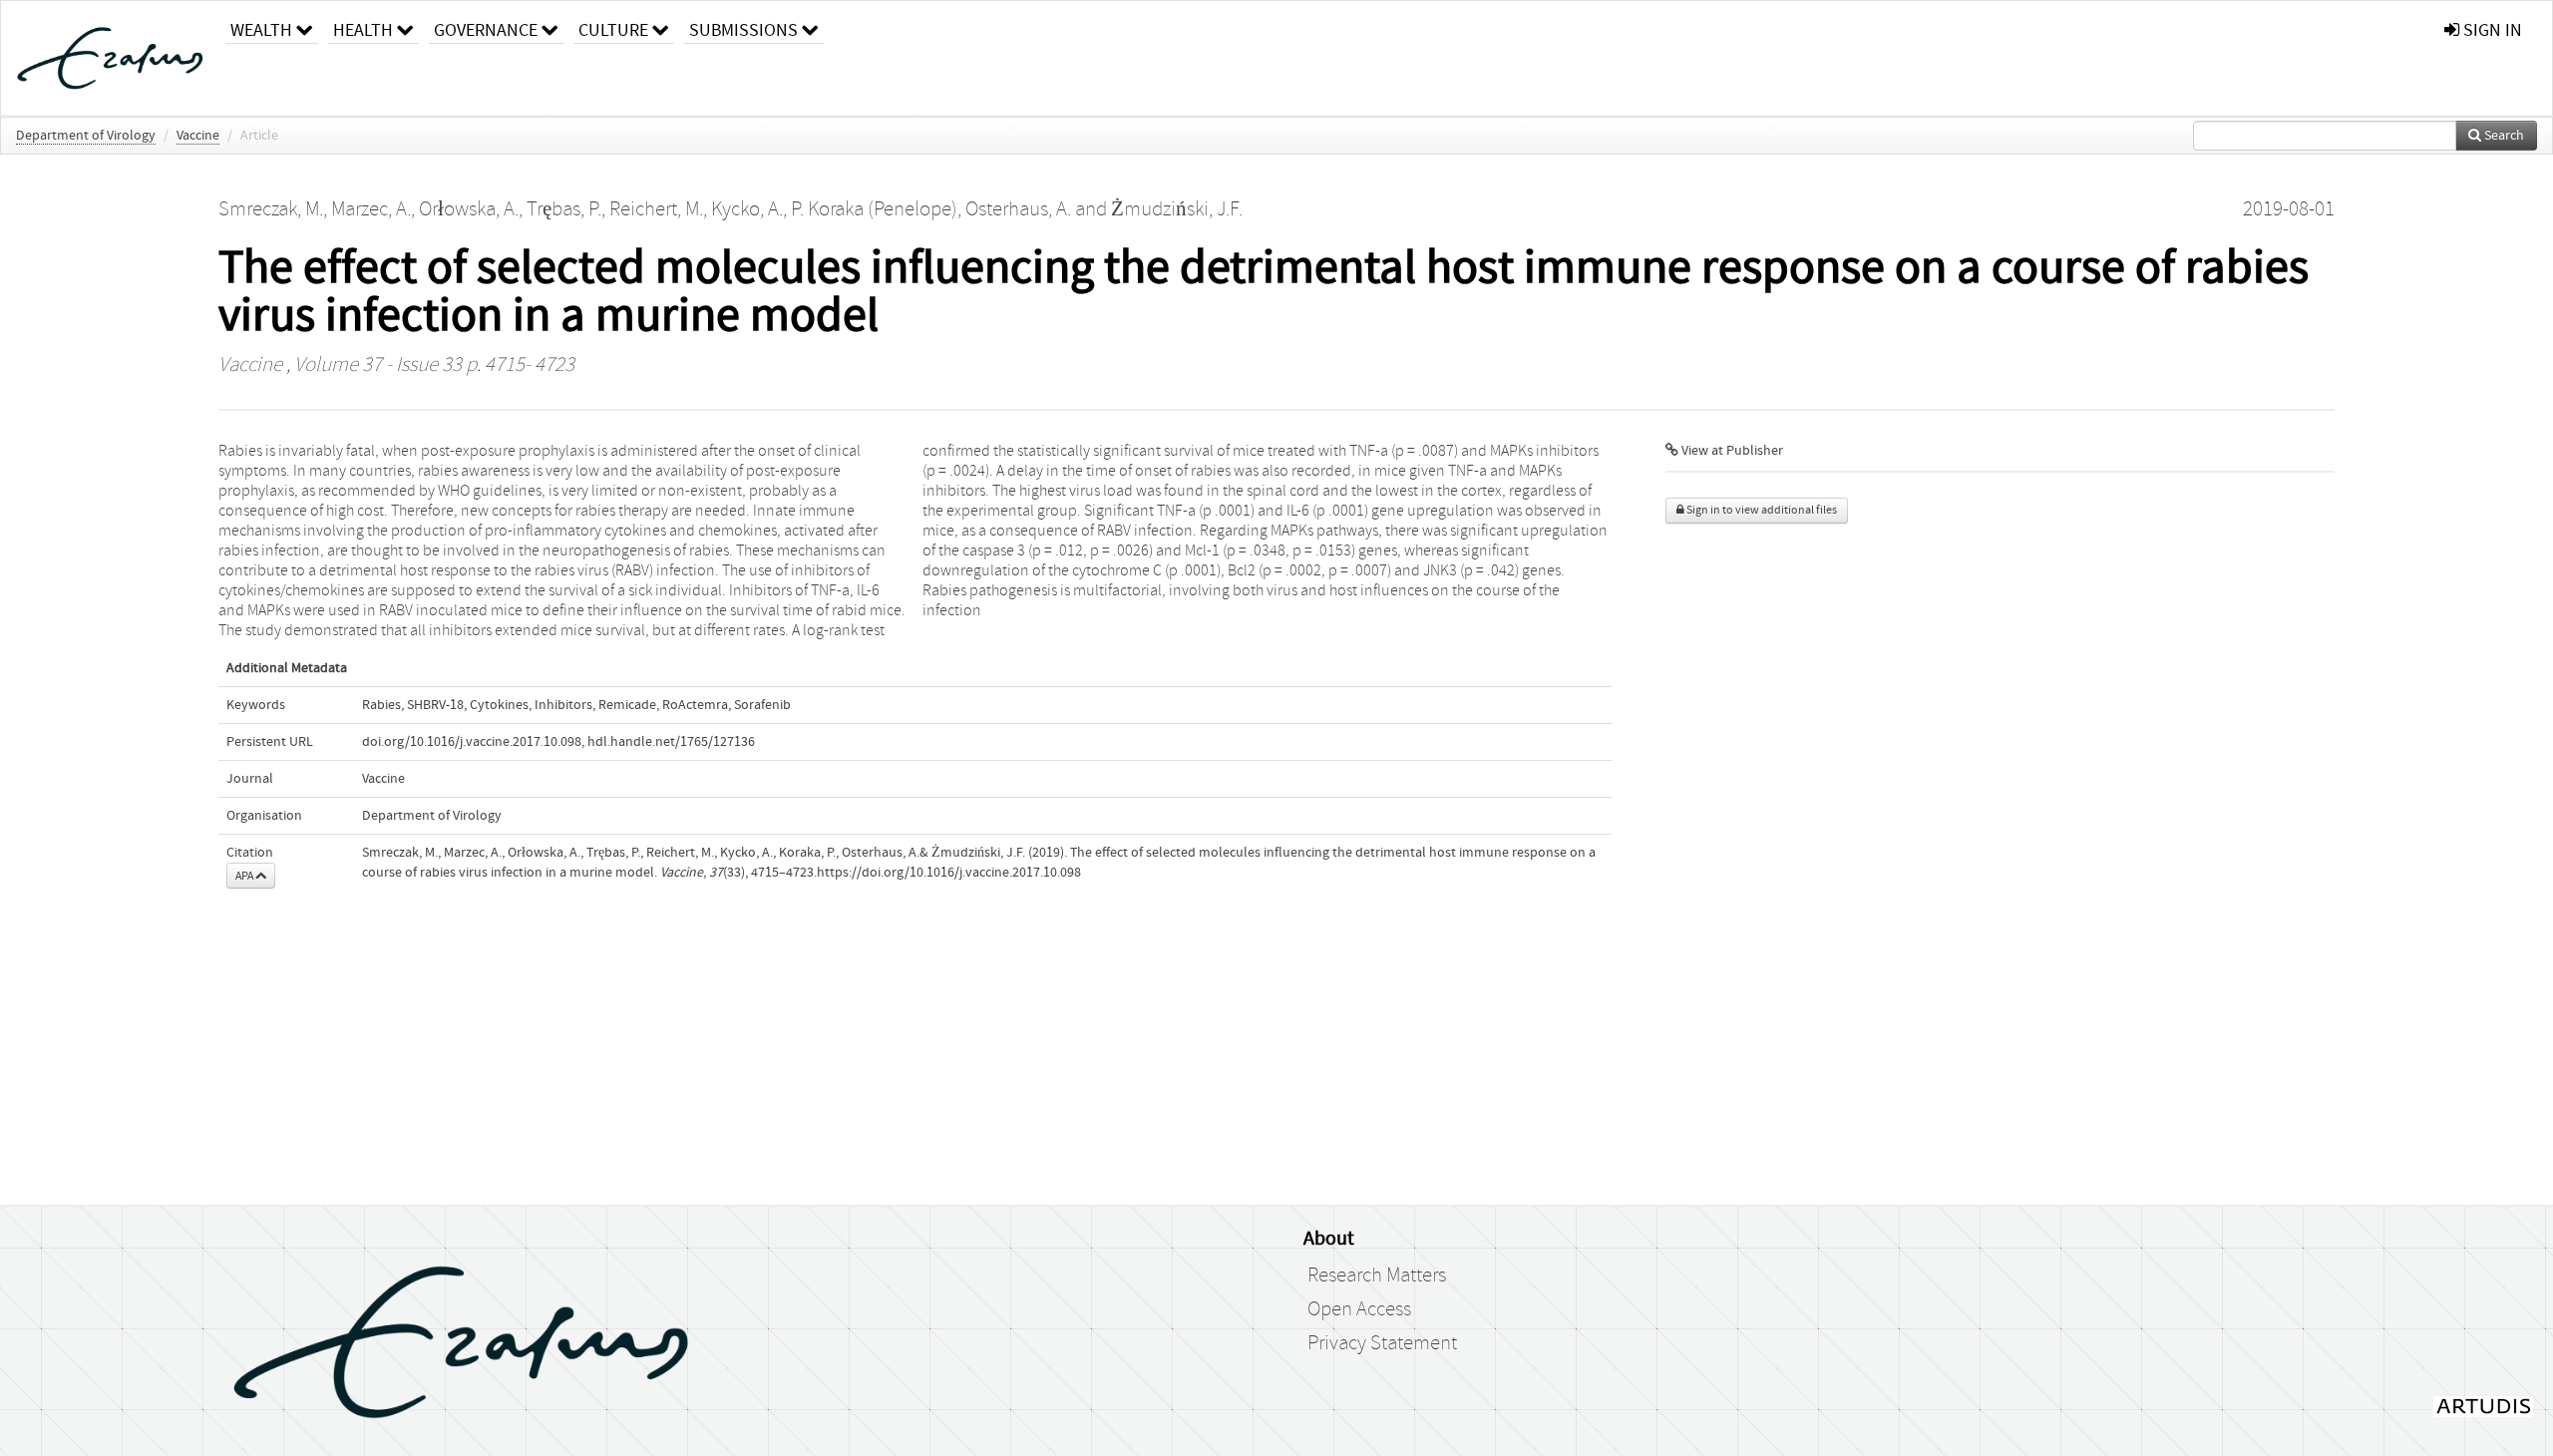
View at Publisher (1731, 451)
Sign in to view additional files (1761, 510)
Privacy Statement (1382, 1343)
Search (2503, 136)
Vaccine (198, 136)
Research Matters (1377, 1275)
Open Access (1359, 1309)
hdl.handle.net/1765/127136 (671, 742)
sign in (2491, 30)
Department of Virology (86, 136)
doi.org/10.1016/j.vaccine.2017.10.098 (472, 742)
